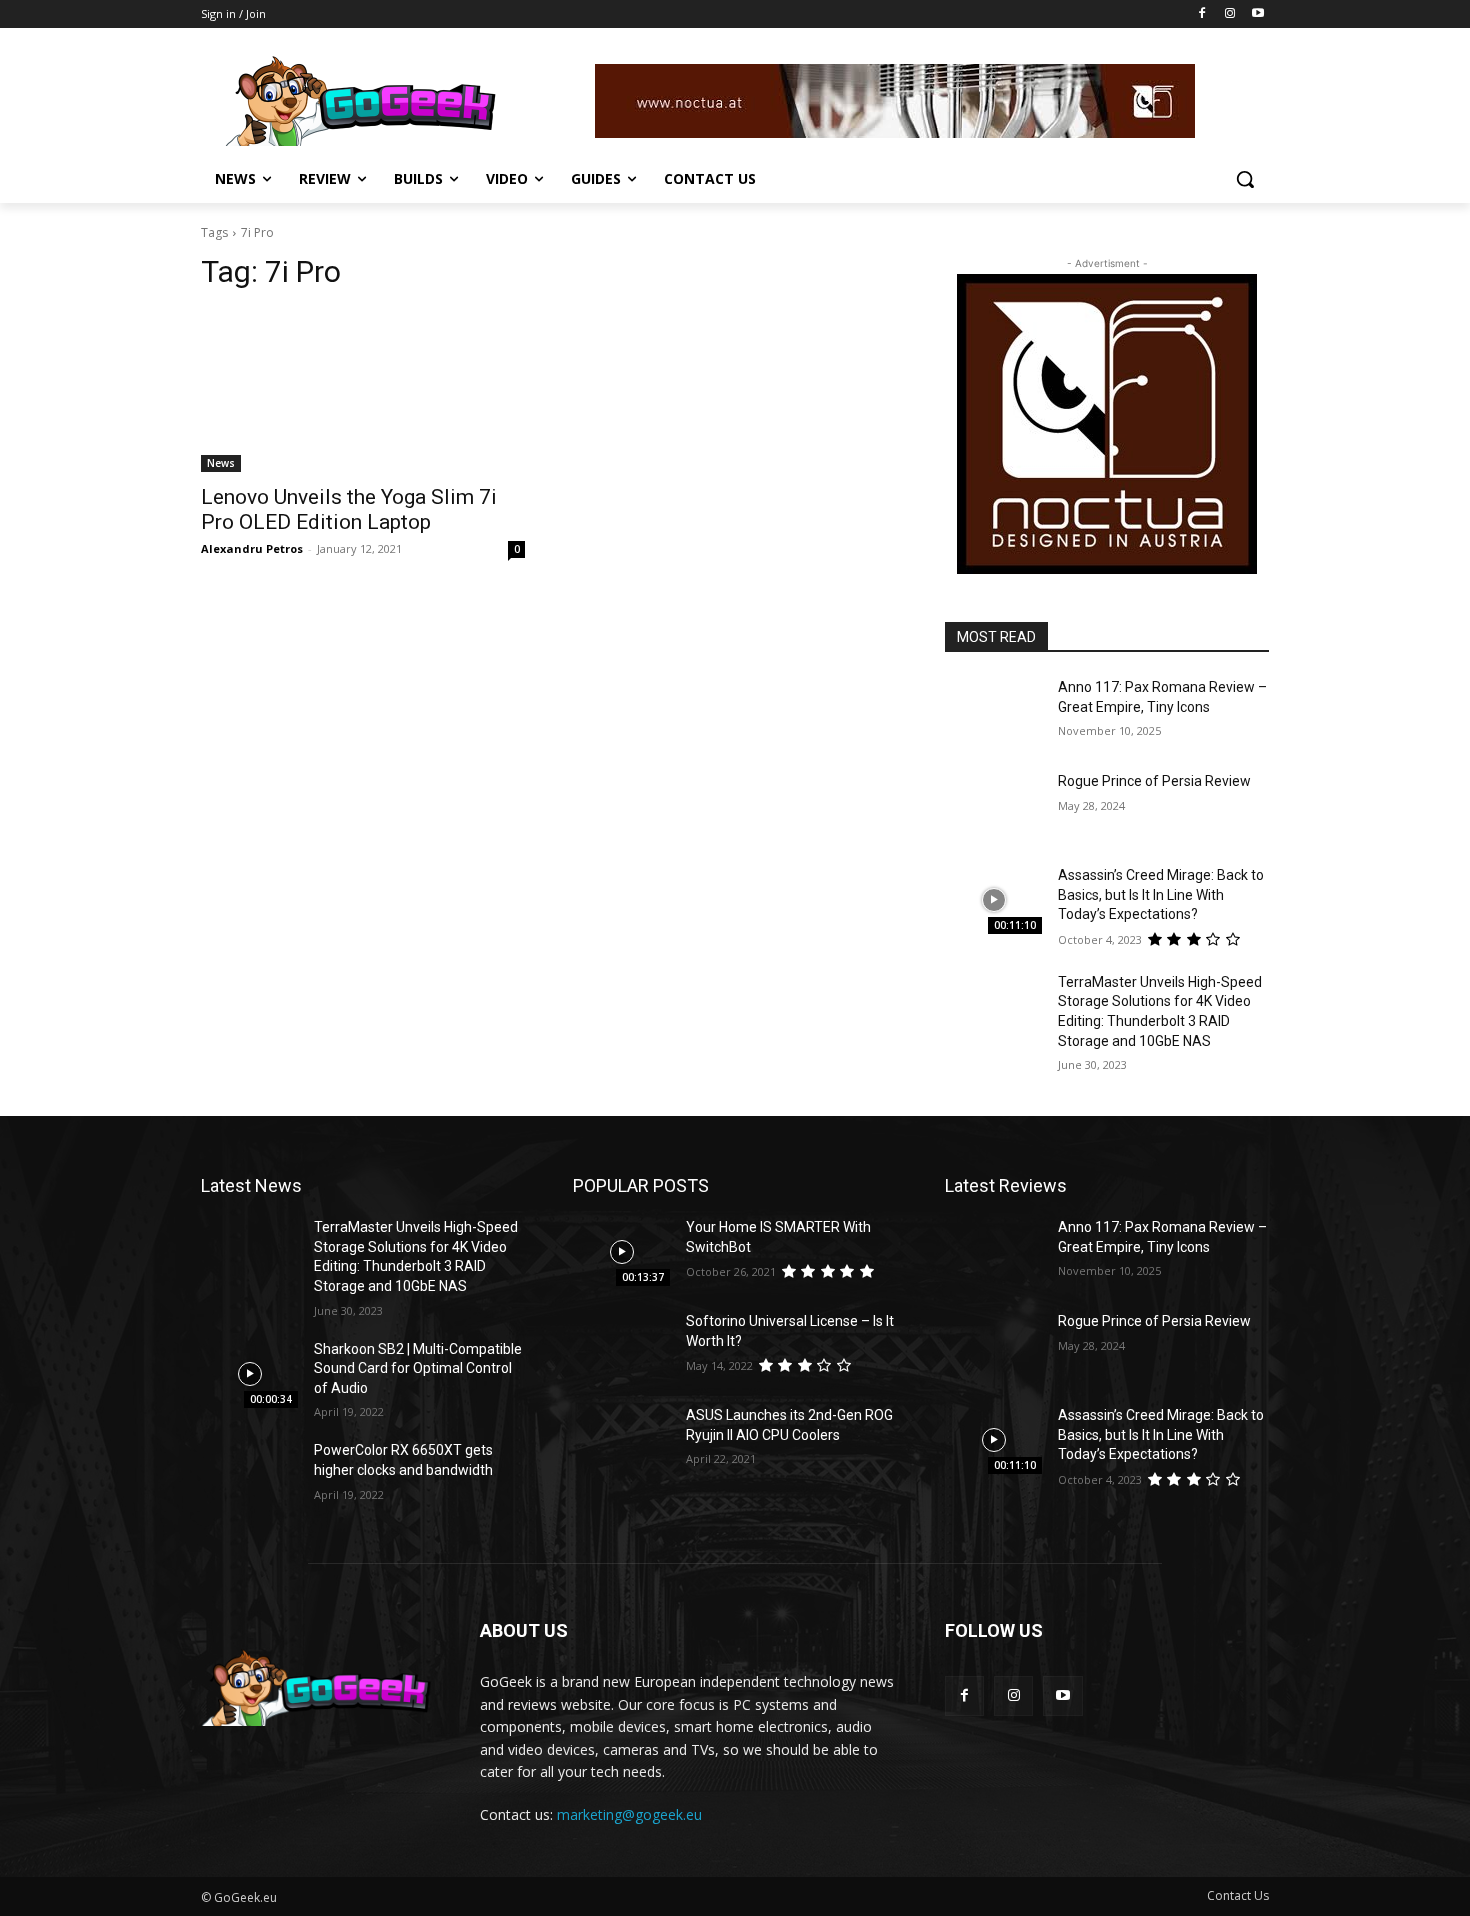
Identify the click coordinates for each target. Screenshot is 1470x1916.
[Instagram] (1229, 14)
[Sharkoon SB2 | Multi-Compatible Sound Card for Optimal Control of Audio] (249, 1374)
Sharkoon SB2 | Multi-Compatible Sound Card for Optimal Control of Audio (418, 1368)
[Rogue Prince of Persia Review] (993, 806)
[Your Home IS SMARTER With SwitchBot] (621, 1252)
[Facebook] (1202, 14)
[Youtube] (1257, 14)
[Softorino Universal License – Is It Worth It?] (621, 1346)
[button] (1245, 179)
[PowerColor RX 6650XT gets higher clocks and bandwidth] (249, 1475)
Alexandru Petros (252, 548)
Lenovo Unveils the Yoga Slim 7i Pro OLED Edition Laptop (349, 509)
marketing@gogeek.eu (629, 1814)
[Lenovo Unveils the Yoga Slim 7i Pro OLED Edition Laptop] (363, 391)
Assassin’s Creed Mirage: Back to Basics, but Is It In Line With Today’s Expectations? (1161, 894)
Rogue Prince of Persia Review (1154, 781)
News (221, 463)
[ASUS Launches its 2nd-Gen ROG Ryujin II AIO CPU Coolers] (621, 1440)
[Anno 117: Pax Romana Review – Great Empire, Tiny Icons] (993, 712)
